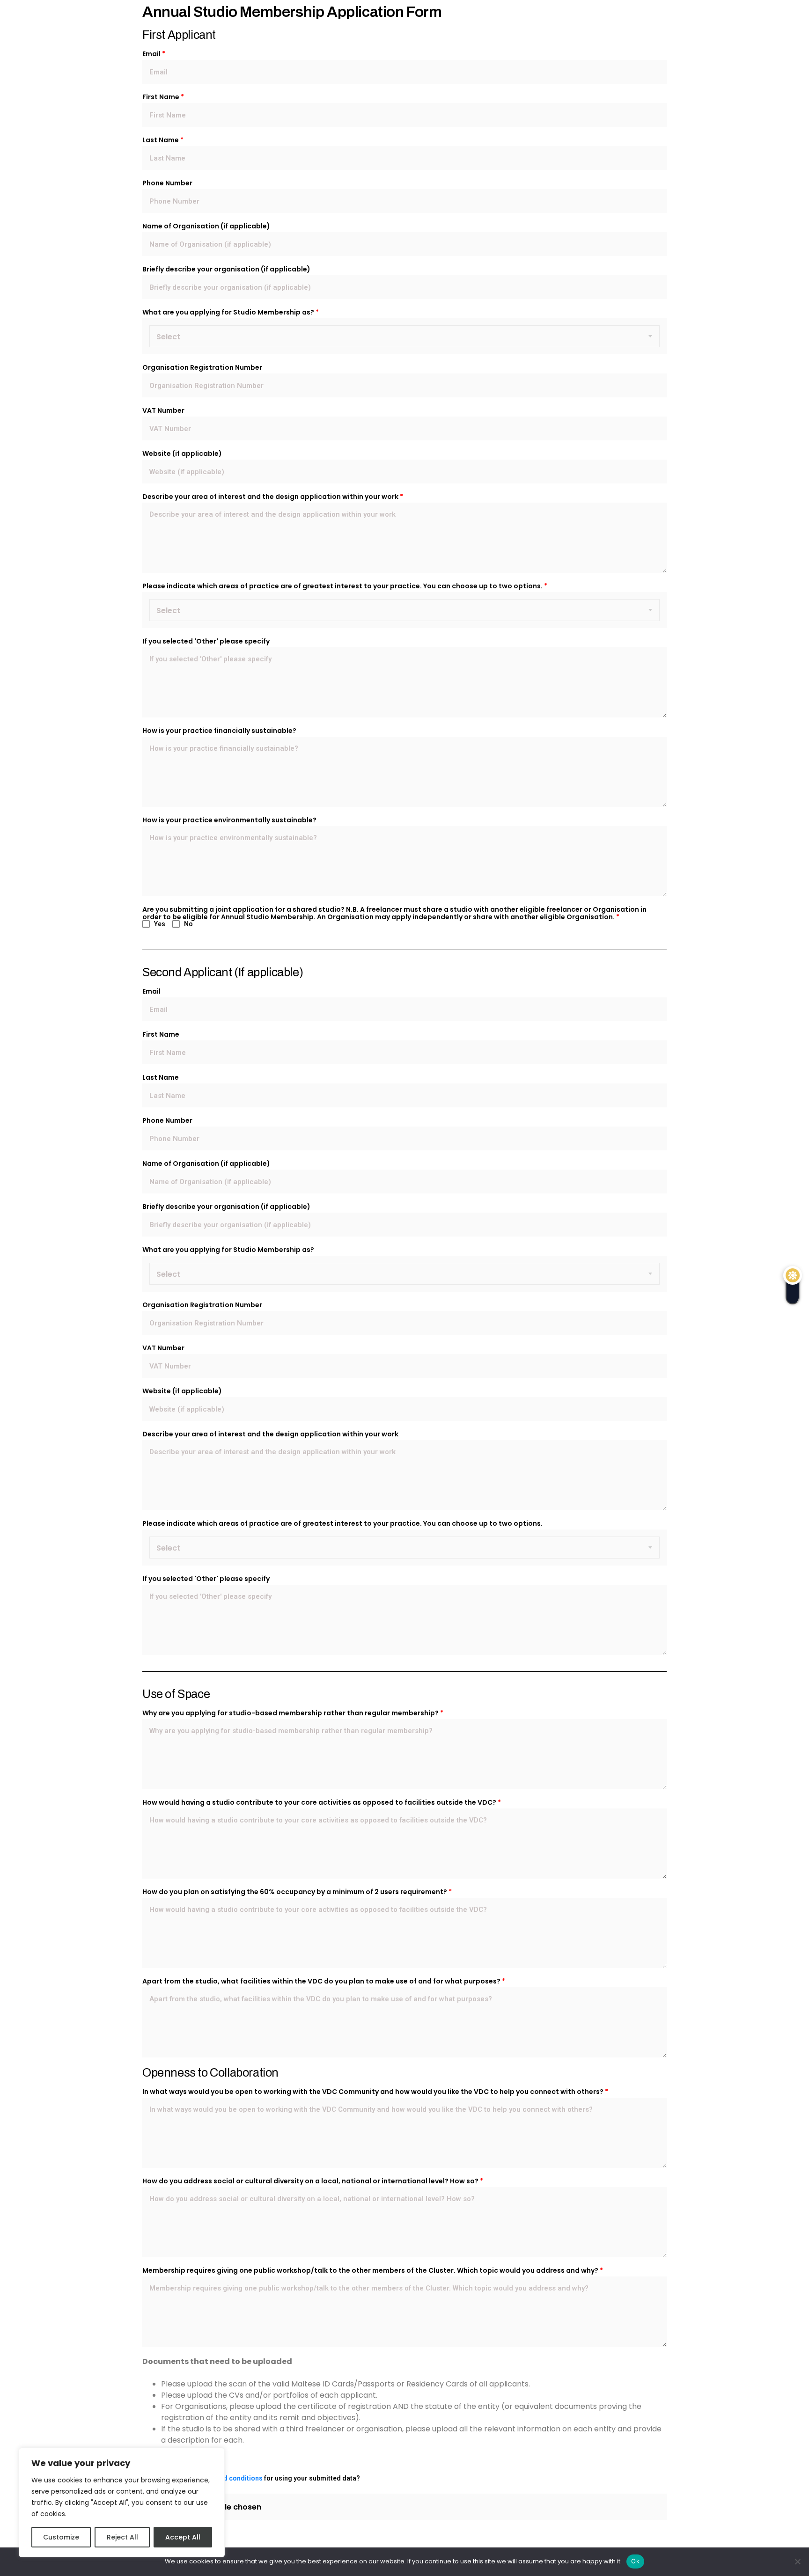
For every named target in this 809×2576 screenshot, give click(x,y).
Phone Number (167, 183)
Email (154, 54)
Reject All (122, 2537)
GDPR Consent (170, 2466)
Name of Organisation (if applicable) (206, 226)
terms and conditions (229, 2478)
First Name (163, 97)
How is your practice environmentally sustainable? (229, 820)
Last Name (163, 140)
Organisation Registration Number (202, 367)
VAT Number (163, 410)
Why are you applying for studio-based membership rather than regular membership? (293, 1713)
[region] (122, 2503)
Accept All (183, 2537)
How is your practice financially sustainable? (219, 731)
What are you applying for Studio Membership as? (231, 312)
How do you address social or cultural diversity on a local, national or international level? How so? (313, 2181)
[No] (797, 2561)
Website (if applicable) (182, 454)
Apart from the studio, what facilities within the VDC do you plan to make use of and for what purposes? (324, 1981)
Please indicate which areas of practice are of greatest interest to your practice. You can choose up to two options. (345, 586)
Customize (61, 2537)
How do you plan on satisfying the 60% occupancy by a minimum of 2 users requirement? (297, 1892)
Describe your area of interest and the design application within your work (273, 497)
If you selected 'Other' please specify (206, 641)
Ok (635, 2561)
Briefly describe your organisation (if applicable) (226, 269)
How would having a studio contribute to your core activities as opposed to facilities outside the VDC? (322, 1802)
